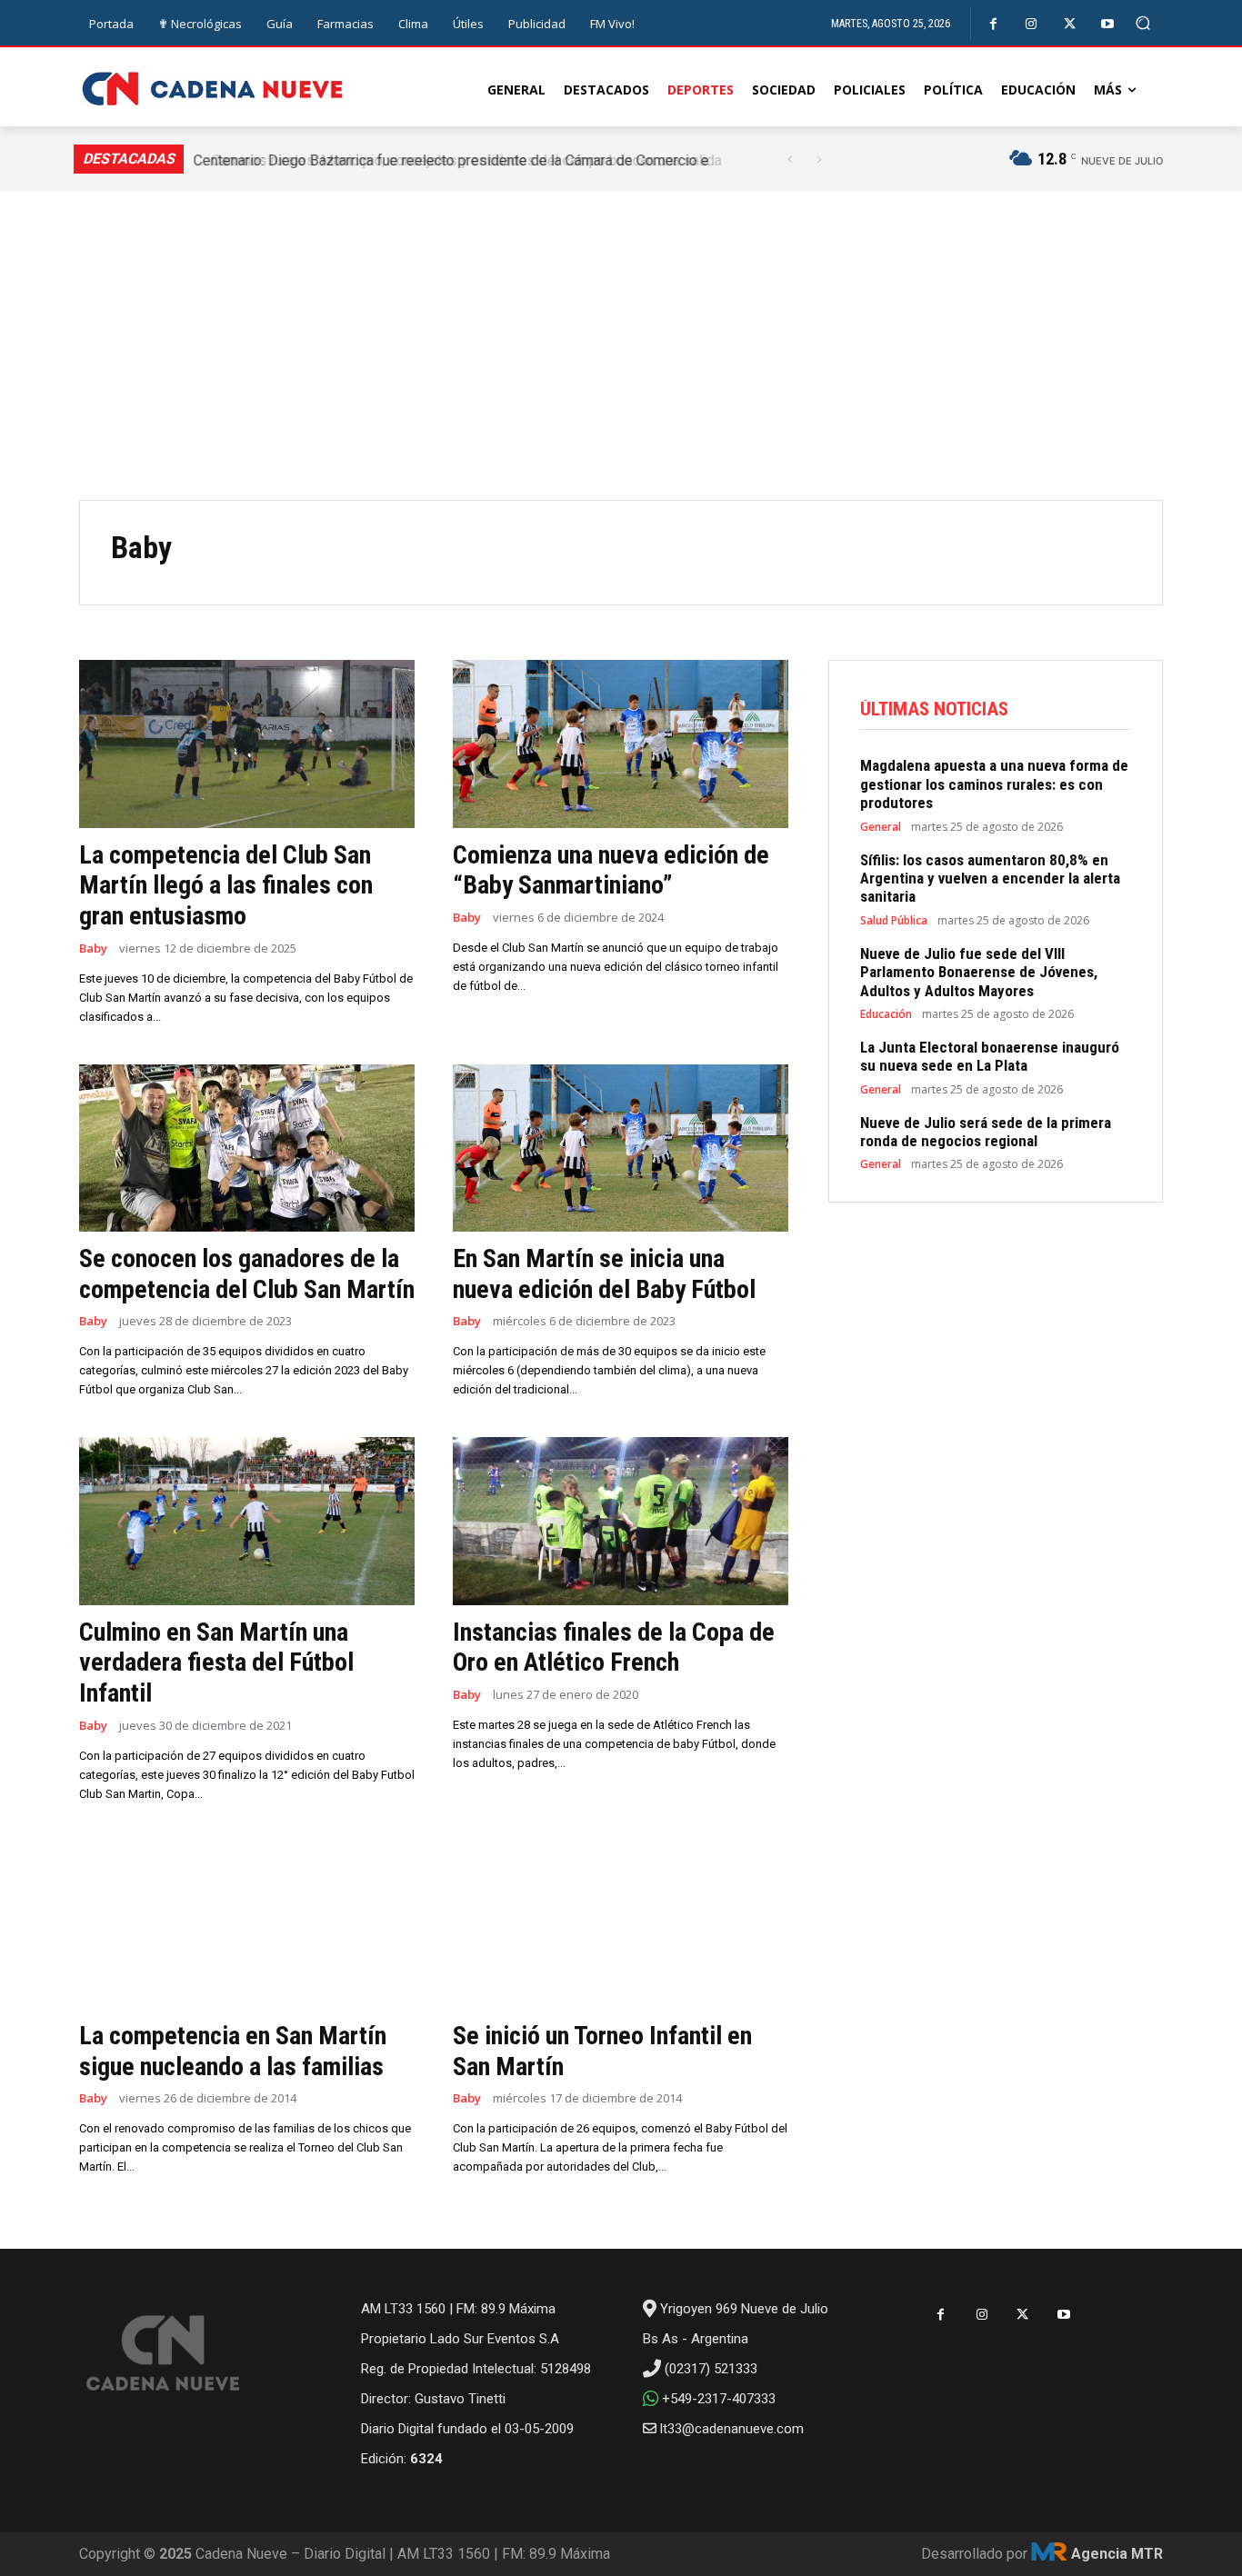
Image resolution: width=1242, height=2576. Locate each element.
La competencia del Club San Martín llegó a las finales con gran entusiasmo (226, 885)
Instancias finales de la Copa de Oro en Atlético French (614, 1647)
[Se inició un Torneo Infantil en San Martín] (621, 1926)
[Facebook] (993, 24)
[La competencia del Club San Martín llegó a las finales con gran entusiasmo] (247, 744)
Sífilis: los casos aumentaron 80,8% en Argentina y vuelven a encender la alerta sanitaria (990, 879)
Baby (93, 949)
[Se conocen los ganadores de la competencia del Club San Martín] (247, 1148)
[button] (1143, 23)
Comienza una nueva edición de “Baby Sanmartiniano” (611, 870)
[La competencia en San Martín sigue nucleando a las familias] (247, 1926)
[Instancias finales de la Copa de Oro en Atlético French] (621, 1521)
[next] (819, 160)
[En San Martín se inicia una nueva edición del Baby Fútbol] (621, 1148)
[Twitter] (1070, 24)
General (881, 827)
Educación (886, 1014)
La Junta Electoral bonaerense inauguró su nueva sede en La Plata (990, 1056)
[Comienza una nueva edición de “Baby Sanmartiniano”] (621, 744)
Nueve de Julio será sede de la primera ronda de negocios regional (986, 1132)
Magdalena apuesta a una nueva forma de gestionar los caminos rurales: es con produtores (994, 784)
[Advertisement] (621, 364)
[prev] (790, 160)
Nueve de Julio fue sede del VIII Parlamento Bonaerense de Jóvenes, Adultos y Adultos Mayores (979, 972)
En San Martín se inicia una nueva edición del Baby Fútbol (604, 1274)
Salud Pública (894, 921)
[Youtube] (1108, 24)
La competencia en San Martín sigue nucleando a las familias (233, 2051)
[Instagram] (1032, 24)
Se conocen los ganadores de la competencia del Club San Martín (247, 1274)
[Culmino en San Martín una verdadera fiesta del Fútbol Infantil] (247, 1521)
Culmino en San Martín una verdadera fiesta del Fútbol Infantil (216, 1662)
